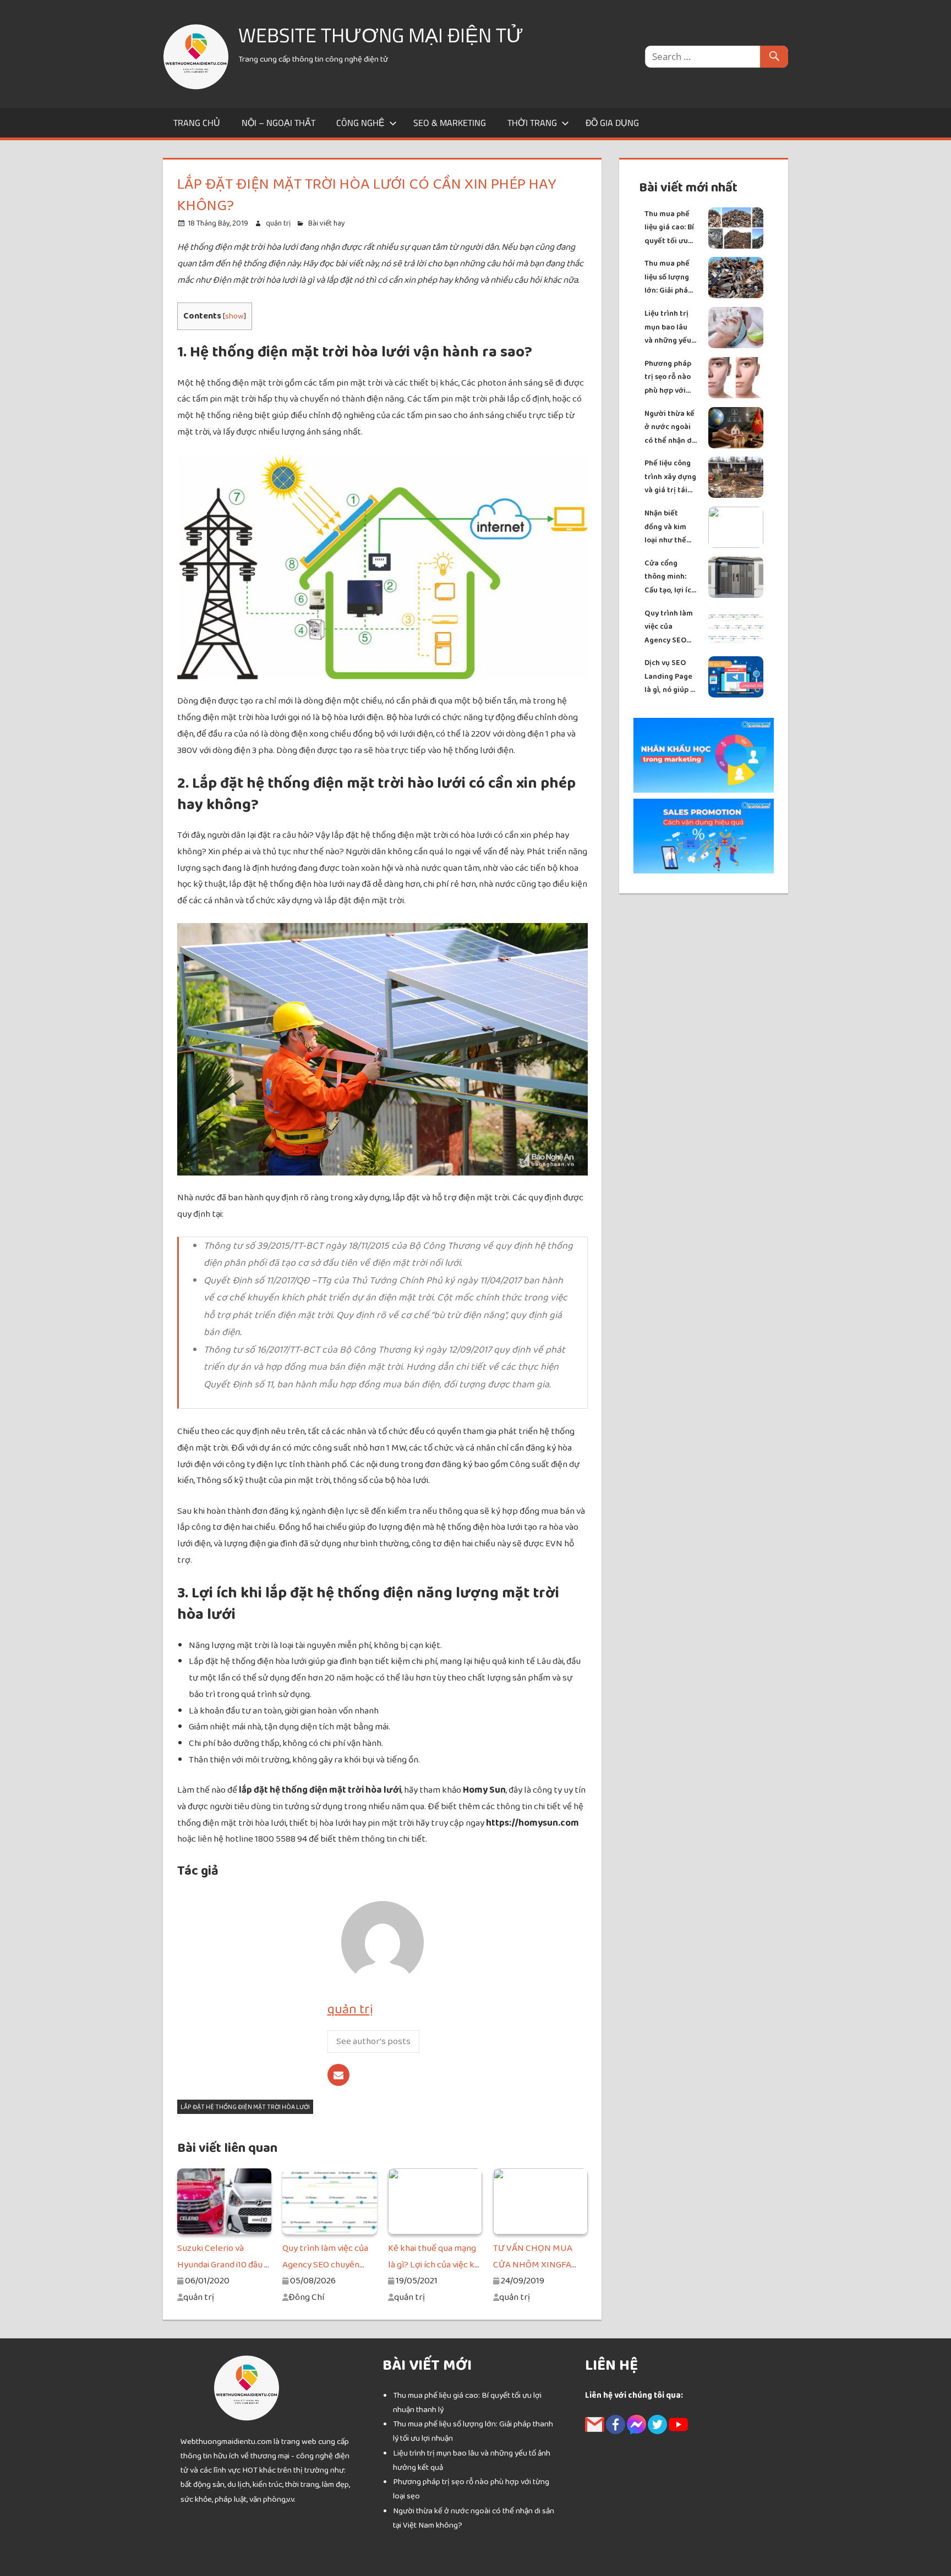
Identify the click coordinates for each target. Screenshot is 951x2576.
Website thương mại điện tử (381, 35)
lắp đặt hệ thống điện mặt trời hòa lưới (245, 2107)
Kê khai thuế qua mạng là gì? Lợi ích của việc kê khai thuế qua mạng (434, 2265)
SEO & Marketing (450, 123)
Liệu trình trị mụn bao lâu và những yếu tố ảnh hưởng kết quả (668, 328)
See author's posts (373, 2041)
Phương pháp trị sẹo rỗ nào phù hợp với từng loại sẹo (668, 378)
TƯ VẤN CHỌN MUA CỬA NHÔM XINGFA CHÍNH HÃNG (533, 2265)
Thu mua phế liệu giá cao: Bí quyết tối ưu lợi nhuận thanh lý (669, 228)
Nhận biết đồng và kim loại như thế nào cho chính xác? (669, 527)
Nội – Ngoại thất (278, 123)
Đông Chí (306, 2297)
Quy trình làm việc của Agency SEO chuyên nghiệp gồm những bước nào (670, 627)
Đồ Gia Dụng (612, 123)
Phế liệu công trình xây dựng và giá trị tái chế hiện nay (670, 477)
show (234, 316)
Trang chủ (197, 123)
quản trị (278, 223)
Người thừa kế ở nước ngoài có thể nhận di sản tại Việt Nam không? (669, 428)
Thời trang (532, 123)
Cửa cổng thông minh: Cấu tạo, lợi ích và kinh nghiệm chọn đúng (671, 577)
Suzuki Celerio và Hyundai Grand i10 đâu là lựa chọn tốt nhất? (224, 2265)
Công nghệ (360, 123)
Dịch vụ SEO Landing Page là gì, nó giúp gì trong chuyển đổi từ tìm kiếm (671, 677)
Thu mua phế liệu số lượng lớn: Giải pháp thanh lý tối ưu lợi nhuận (670, 278)
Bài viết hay (327, 223)
